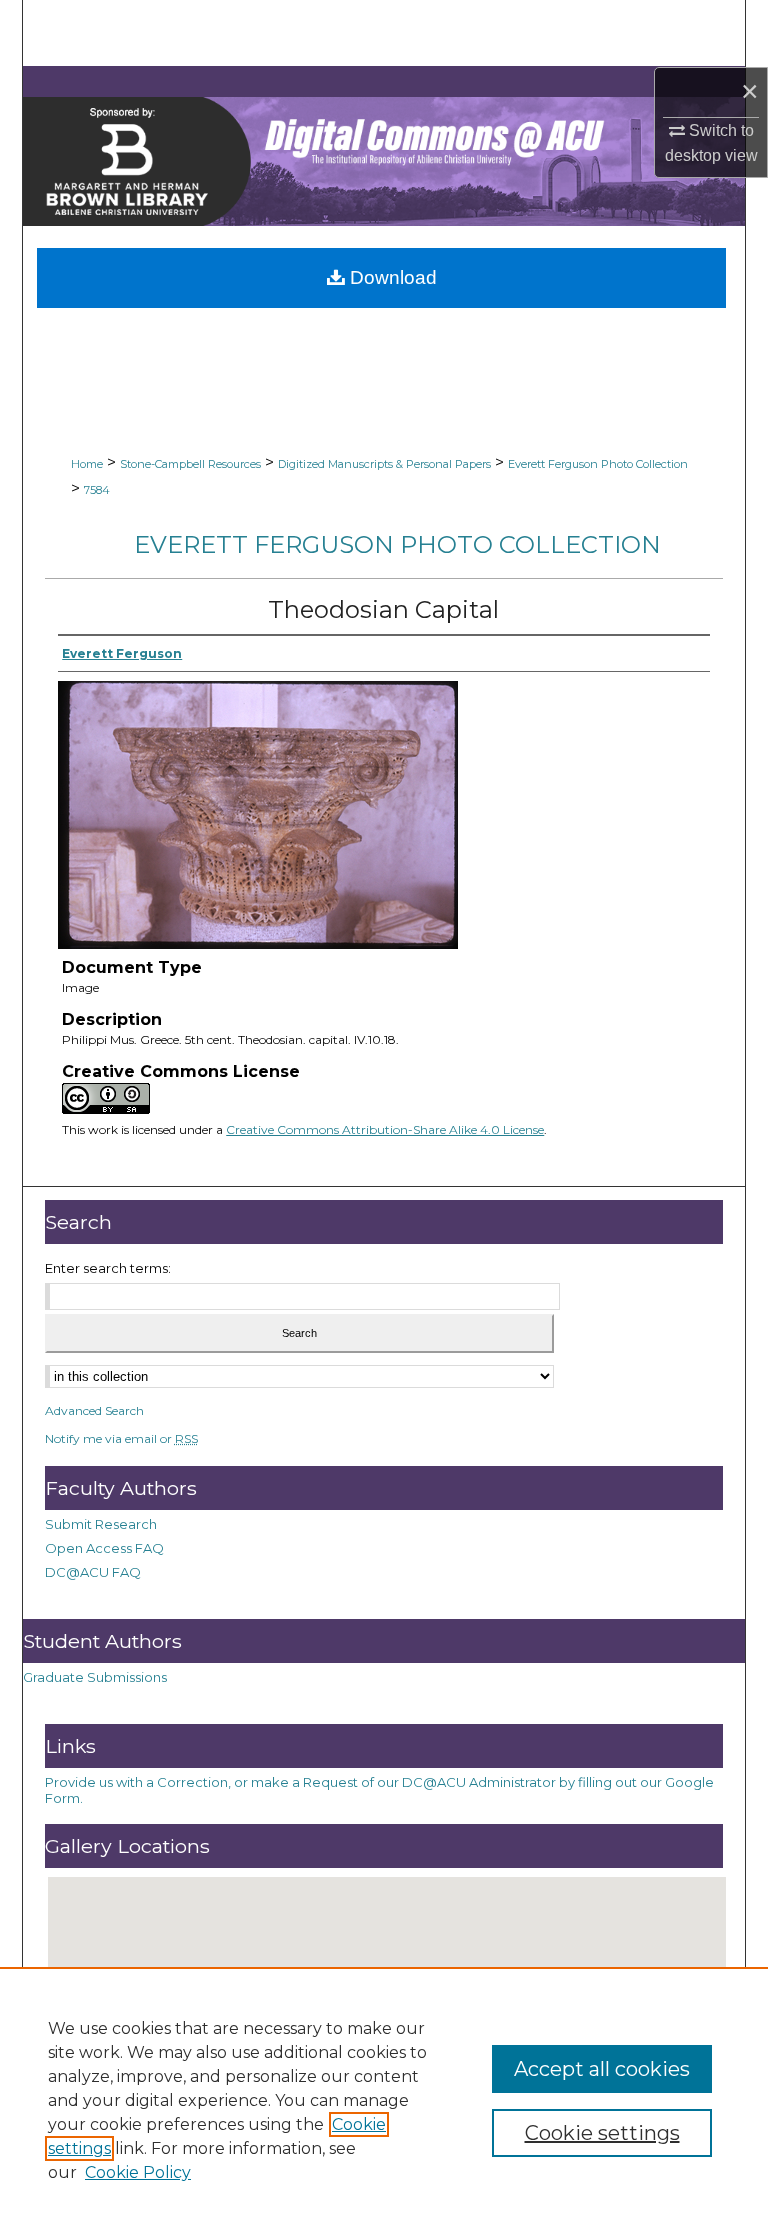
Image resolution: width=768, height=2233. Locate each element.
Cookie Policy (138, 2172)
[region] (384, 2100)
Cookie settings (602, 2133)
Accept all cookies (602, 2069)
